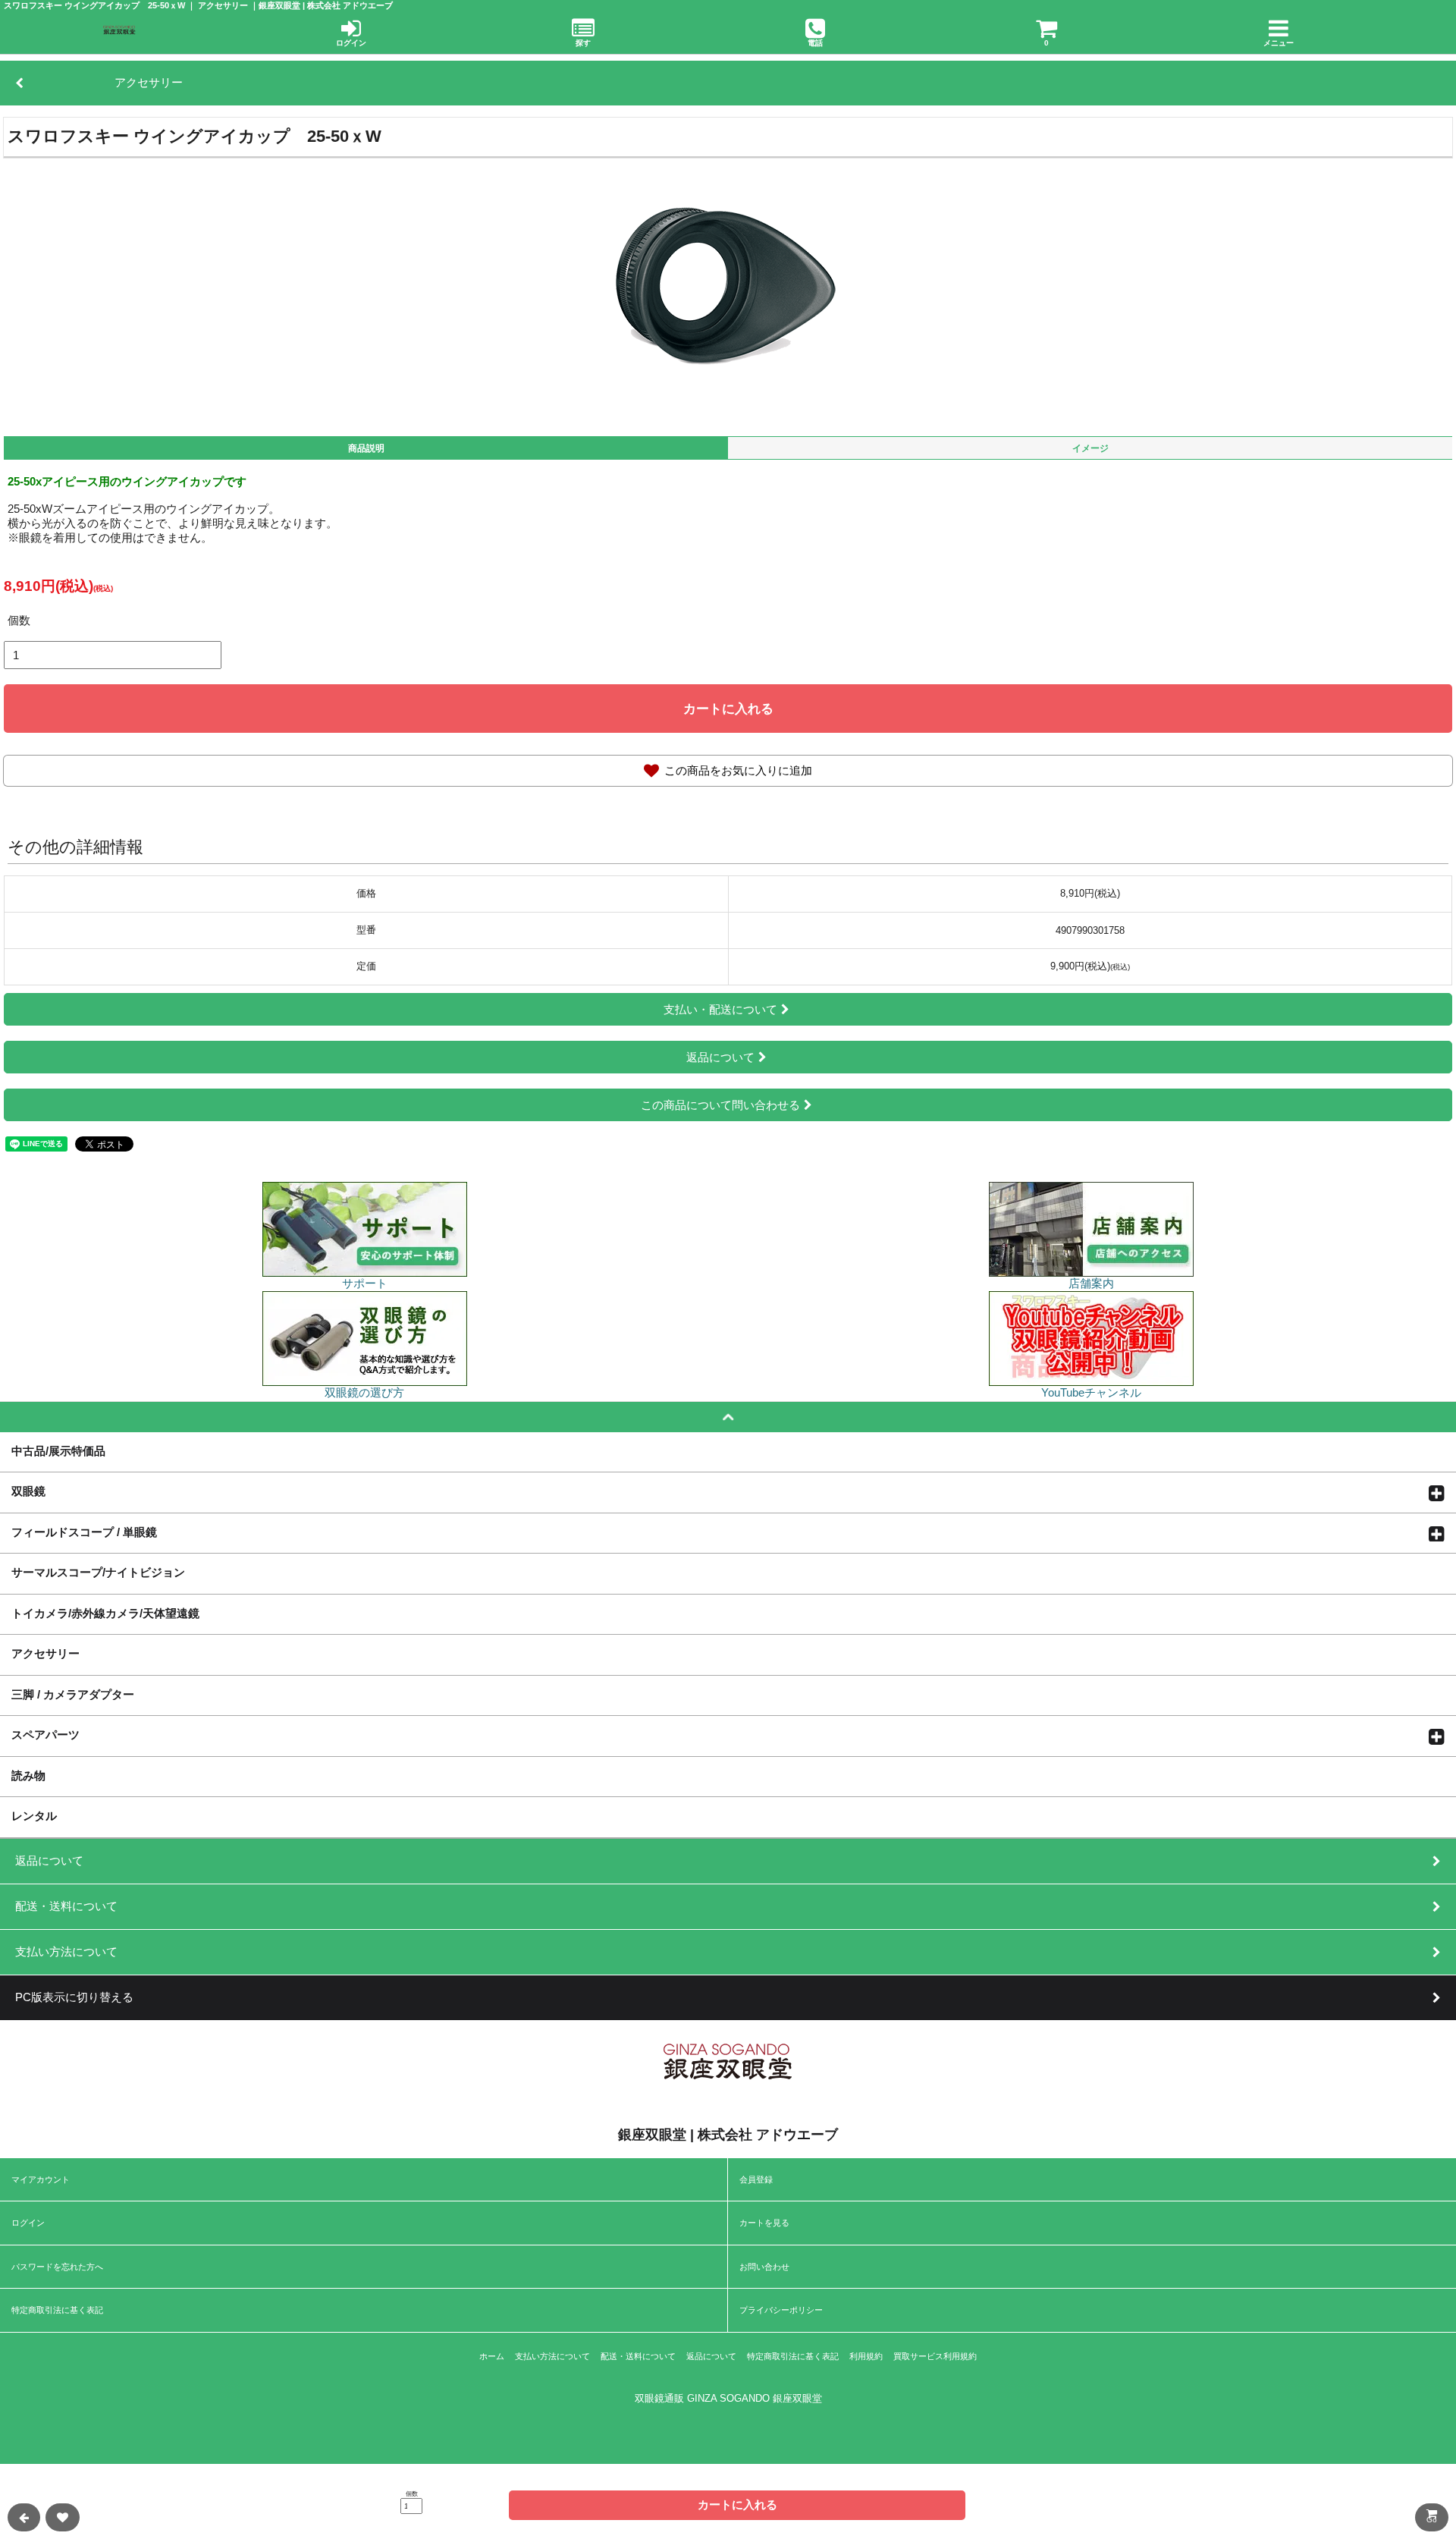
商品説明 (366, 448)
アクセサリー (45, 1653)
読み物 (28, 1775)
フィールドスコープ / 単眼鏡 (84, 1532)
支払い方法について (552, 2356)
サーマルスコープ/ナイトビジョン (98, 1572)
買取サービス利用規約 (935, 2356)
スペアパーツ (45, 1734)
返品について (720, 1057)
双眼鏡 (28, 1491)
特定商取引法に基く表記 (57, 2310)
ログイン (28, 2223)
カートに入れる (728, 709)
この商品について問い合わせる (720, 1105)
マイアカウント (41, 2179)
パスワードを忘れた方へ (57, 2267)
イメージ (1090, 448)
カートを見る (764, 2223)
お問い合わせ (764, 2267)
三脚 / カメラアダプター (73, 1694)
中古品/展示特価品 (58, 1450)
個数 (19, 620)
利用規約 (866, 2356)
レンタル (34, 1815)
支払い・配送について (720, 1009)
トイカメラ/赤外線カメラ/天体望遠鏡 (105, 1613)
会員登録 (756, 2179)
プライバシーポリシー (781, 2310)
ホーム (492, 2356)
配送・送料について (638, 2356)
